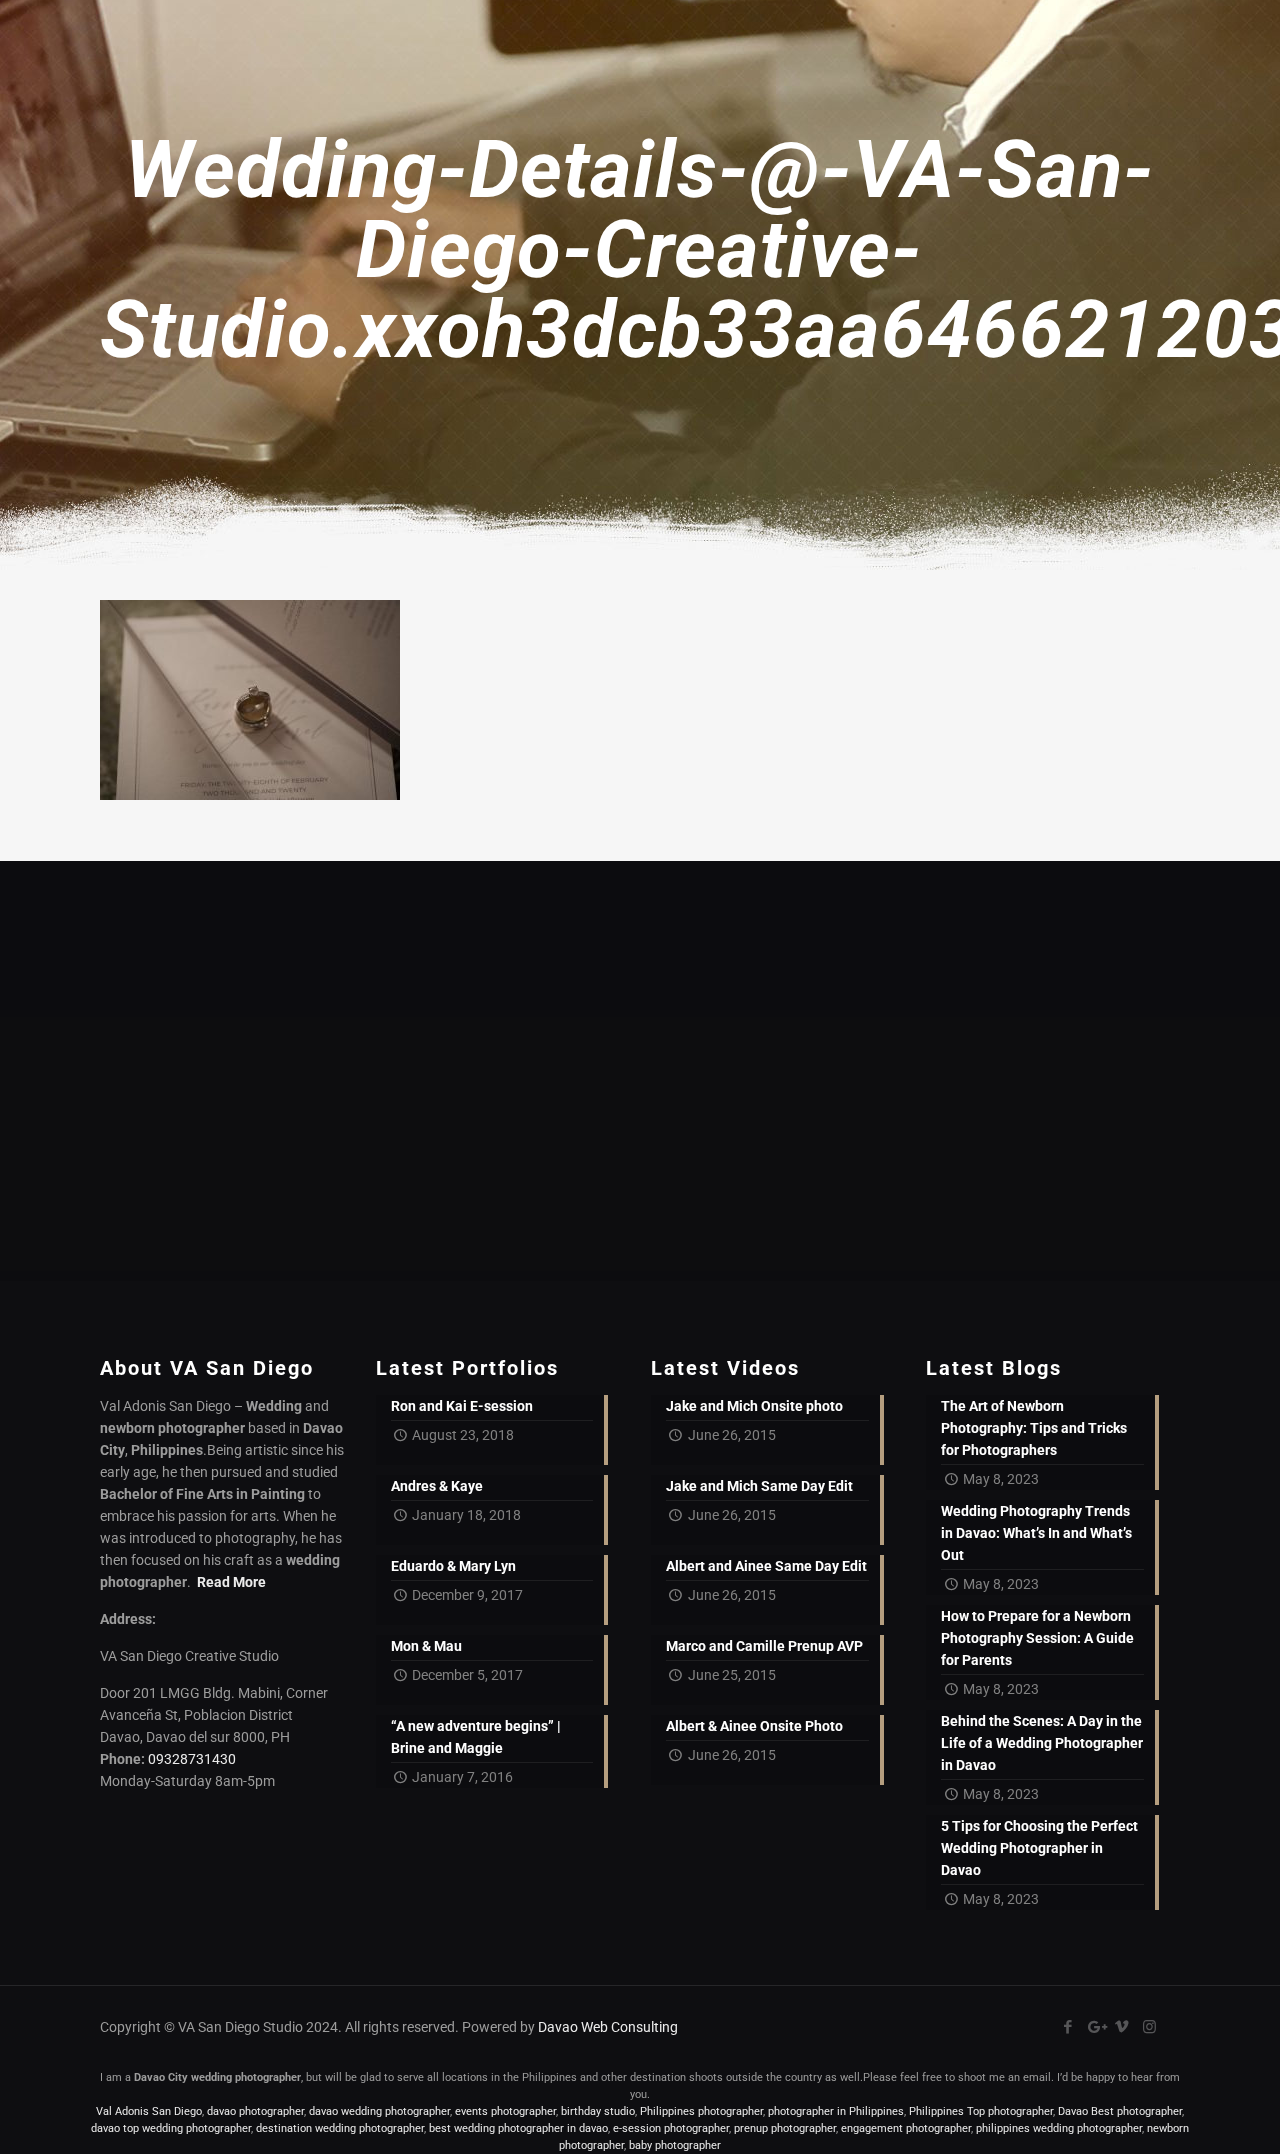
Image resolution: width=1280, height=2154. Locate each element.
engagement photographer (906, 2128)
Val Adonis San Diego (149, 2111)
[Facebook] (1068, 2027)
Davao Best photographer (1120, 2111)
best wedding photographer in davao (518, 2128)
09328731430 (192, 1759)
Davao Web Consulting (608, 2027)
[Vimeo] (1122, 2027)
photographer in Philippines (836, 2111)
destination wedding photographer (340, 2128)
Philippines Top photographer (981, 2111)
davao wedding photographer (379, 2111)
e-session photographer (671, 2128)
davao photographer (255, 2111)
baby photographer (675, 2145)
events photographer (505, 2111)
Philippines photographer (701, 2111)
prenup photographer (785, 2128)
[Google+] (1095, 2027)
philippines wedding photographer (1059, 2128)
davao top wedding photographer (171, 2128)
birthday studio (598, 2111)
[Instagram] (1149, 2027)
